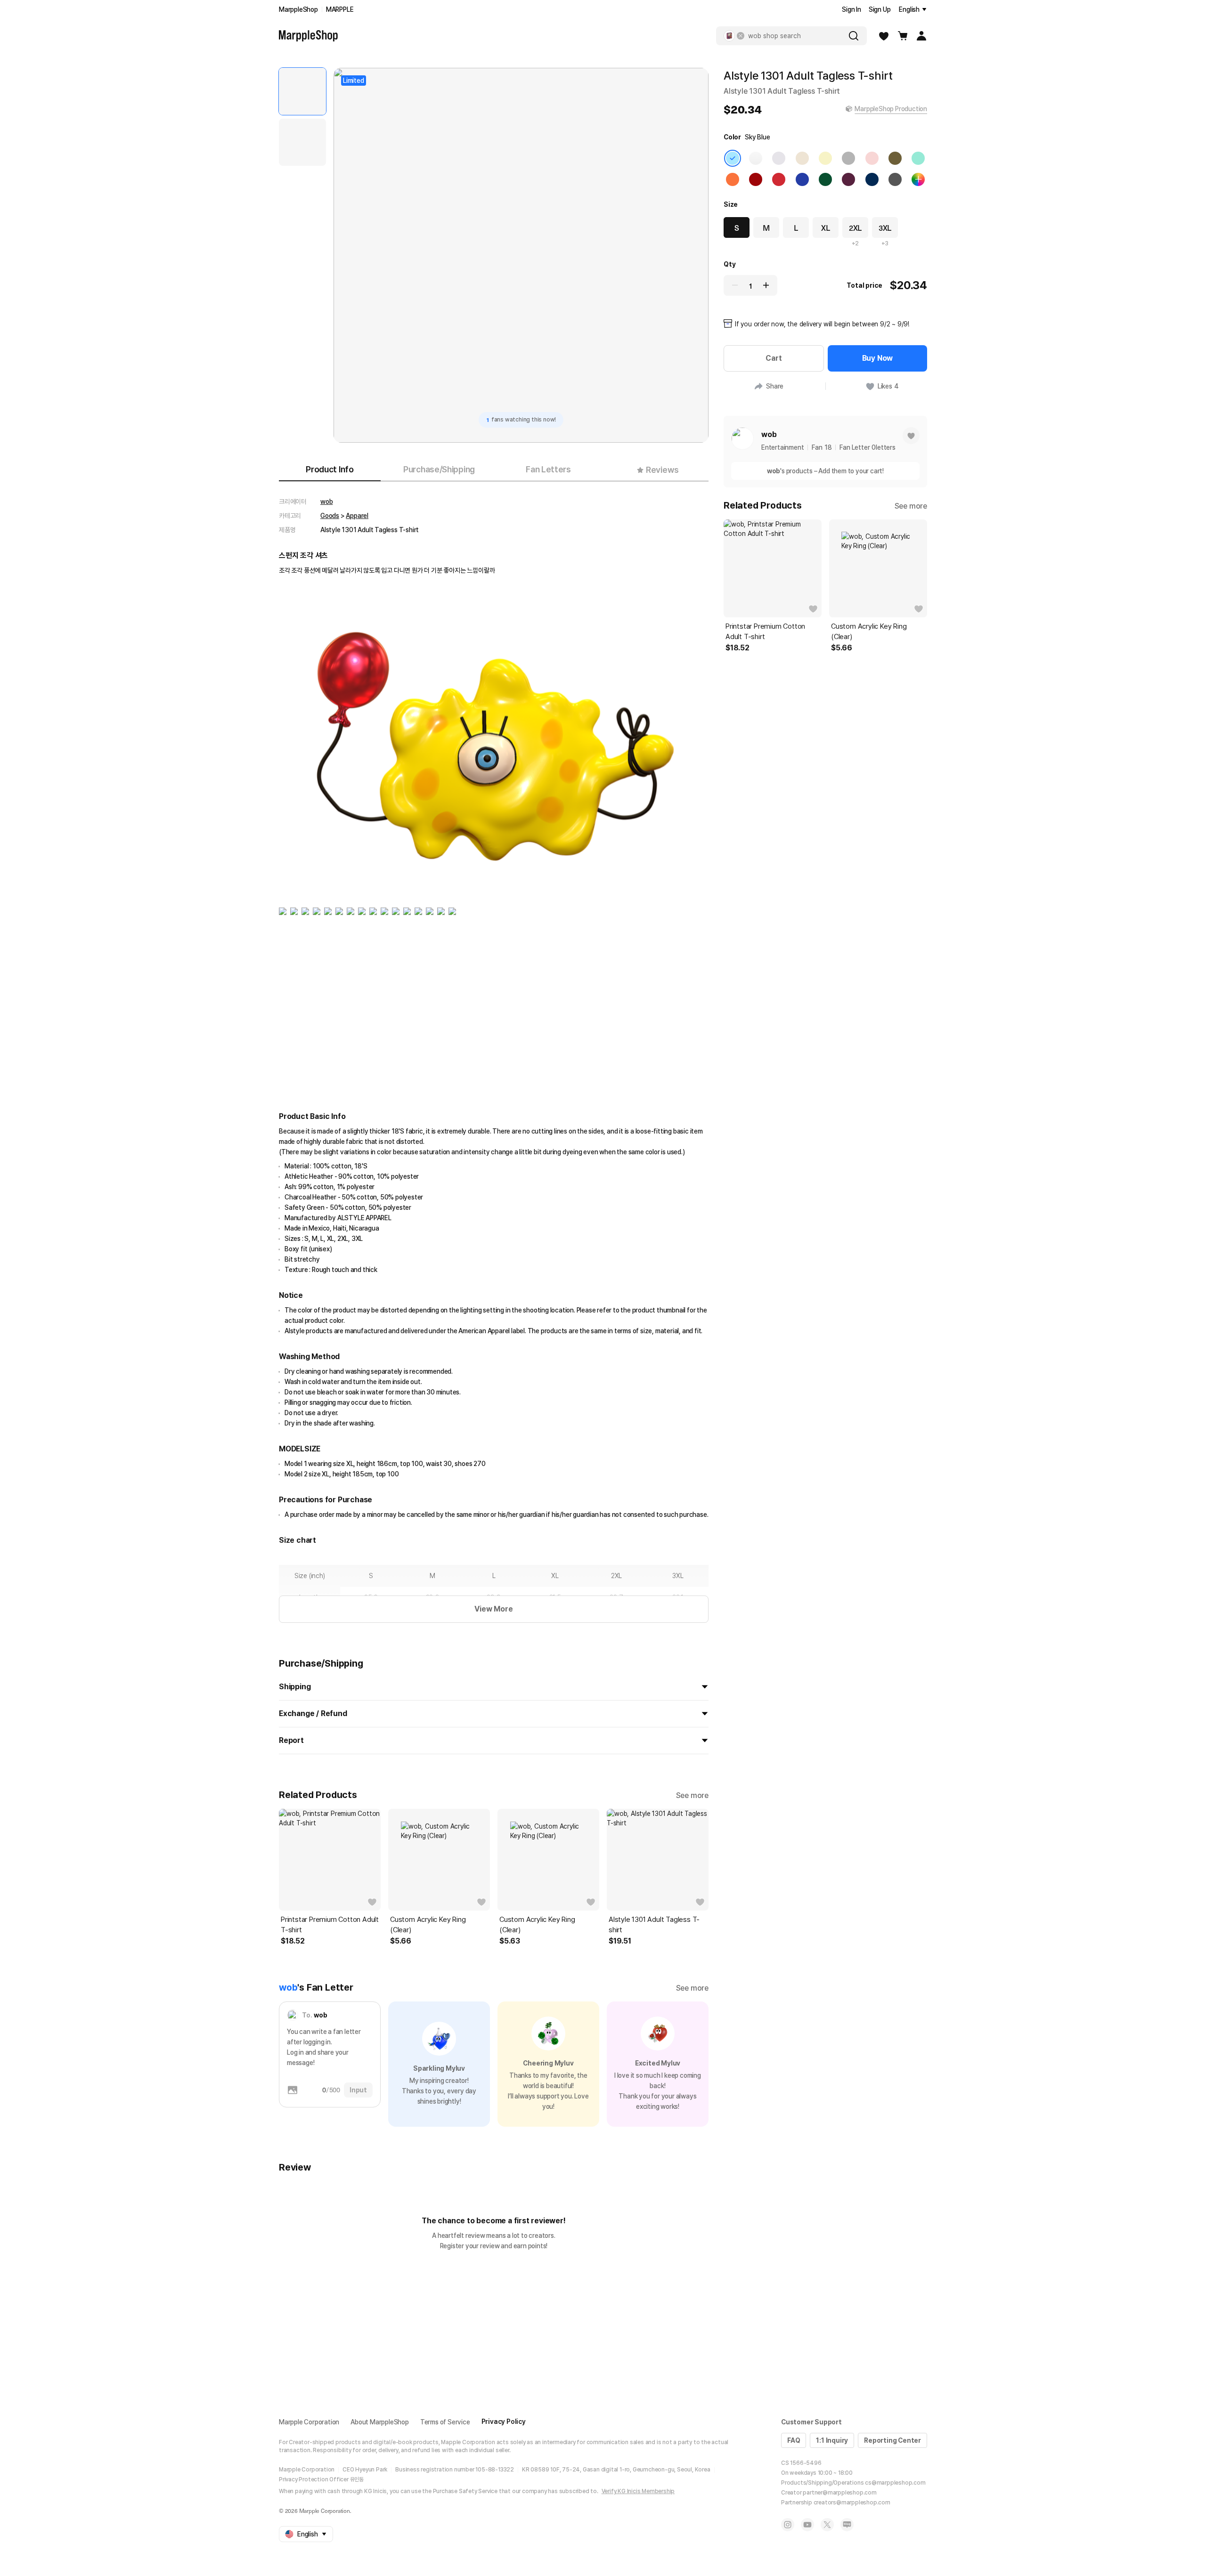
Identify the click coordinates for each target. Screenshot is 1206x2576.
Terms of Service (445, 2422)
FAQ (794, 2440)
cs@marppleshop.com (895, 2483)
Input (358, 2090)
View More (493, 1609)
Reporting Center (892, 2440)
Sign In (852, 9)
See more (692, 1795)
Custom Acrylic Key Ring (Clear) (428, 1925)
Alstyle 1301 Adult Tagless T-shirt (654, 1925)
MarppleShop (298, 9)
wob (326, 502)
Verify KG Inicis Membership (638, 2491)
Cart (774, 358)
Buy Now (878, 358)
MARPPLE (340, 9)
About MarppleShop (380, 2422)
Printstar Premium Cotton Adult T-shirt (330, 1925)
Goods (330, 516)
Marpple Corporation (309, 2422)
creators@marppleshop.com (852, 2503)
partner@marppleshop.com (839, 2493)
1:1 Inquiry (832, 2440)
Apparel (357, 516)
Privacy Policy (504, 2422)
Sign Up (880, 9)
